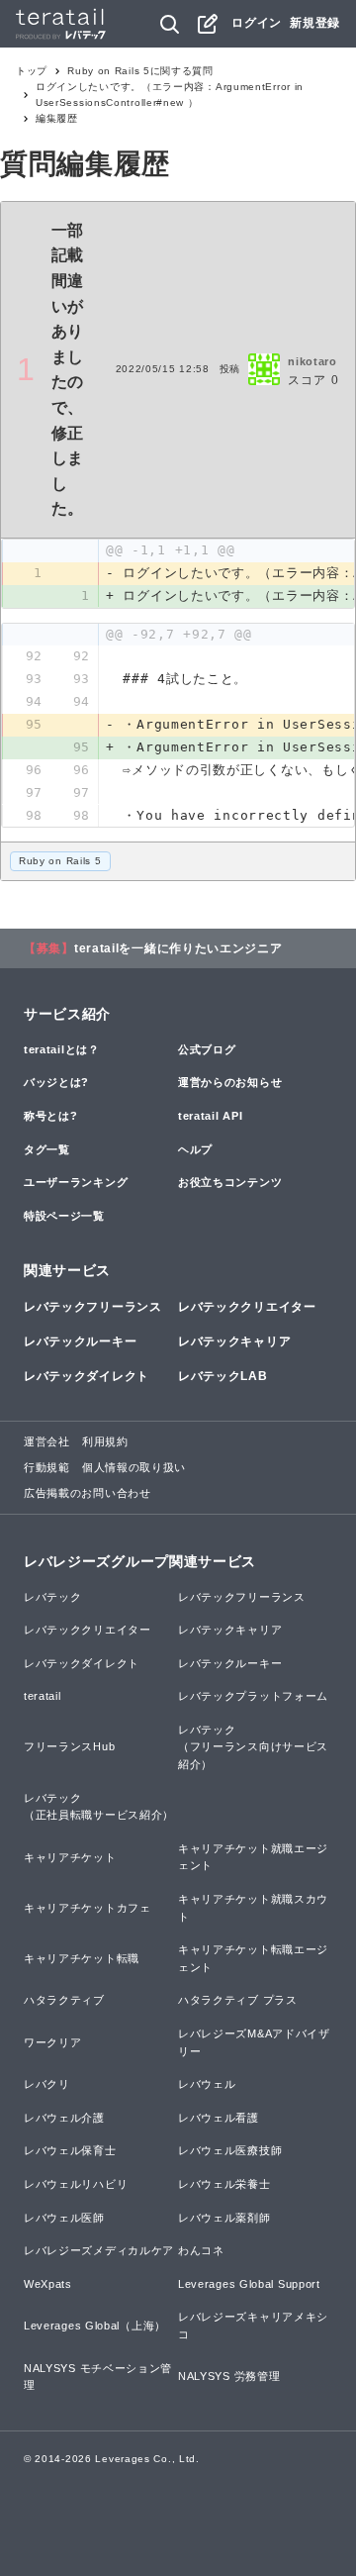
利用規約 (105, 1441)
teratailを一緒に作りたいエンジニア (178, 948)
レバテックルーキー (80, 1341)
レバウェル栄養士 (224, 2184)
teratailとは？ (62, 1049)
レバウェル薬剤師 (224, 2218)
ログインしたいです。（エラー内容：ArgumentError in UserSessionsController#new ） (170, 95)
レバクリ (47, 2084)
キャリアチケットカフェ (88, 1908)
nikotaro (312, 361)
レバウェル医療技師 (230, 2150)
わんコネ (201, 2250)
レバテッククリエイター (247, 1307)
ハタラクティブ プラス (238, 2000)
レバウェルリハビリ (76, 2184)
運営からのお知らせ (230, 1082)
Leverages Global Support (249, 2284)
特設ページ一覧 (64, 1216)
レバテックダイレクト (87, 1376)
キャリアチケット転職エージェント (253, 1958)
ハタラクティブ (64, 2000)
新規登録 (315, 23)
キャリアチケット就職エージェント (253, 1857)
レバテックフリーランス (93, 1307)
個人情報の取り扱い (134, 1467)
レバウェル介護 (64, 2118)
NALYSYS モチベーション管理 (98, 2377)
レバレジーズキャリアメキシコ (253, 2326)
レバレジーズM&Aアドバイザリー (254, 2042)
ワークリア (53, 2042)
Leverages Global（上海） (95, 2326)
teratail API (210, 1116)
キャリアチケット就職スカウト (253, 1908)
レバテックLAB (223, 1376)
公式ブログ (207, 1049)
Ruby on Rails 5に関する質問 (140, 71)
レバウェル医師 (64, 2218)
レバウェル (207, 2084)
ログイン (257, 23)
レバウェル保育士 (70, 2150)
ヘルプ (195, 1149)
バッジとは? (56, 1082)
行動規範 (47, 1467)
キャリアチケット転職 (82, 1958)
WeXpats (48, 2284)
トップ (32, 71)
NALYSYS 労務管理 (229, 2376)
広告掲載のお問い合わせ (88, 1493)
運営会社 (47, 1441)
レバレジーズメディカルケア (99, 2250)
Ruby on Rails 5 (60, 861)
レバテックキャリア (234, 1341)
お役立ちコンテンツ (230, 1182)
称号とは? (51, 1116)
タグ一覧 (47, 1149)
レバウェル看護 (219, 2118)
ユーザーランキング (76, 1182)
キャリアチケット (70, 1857)
